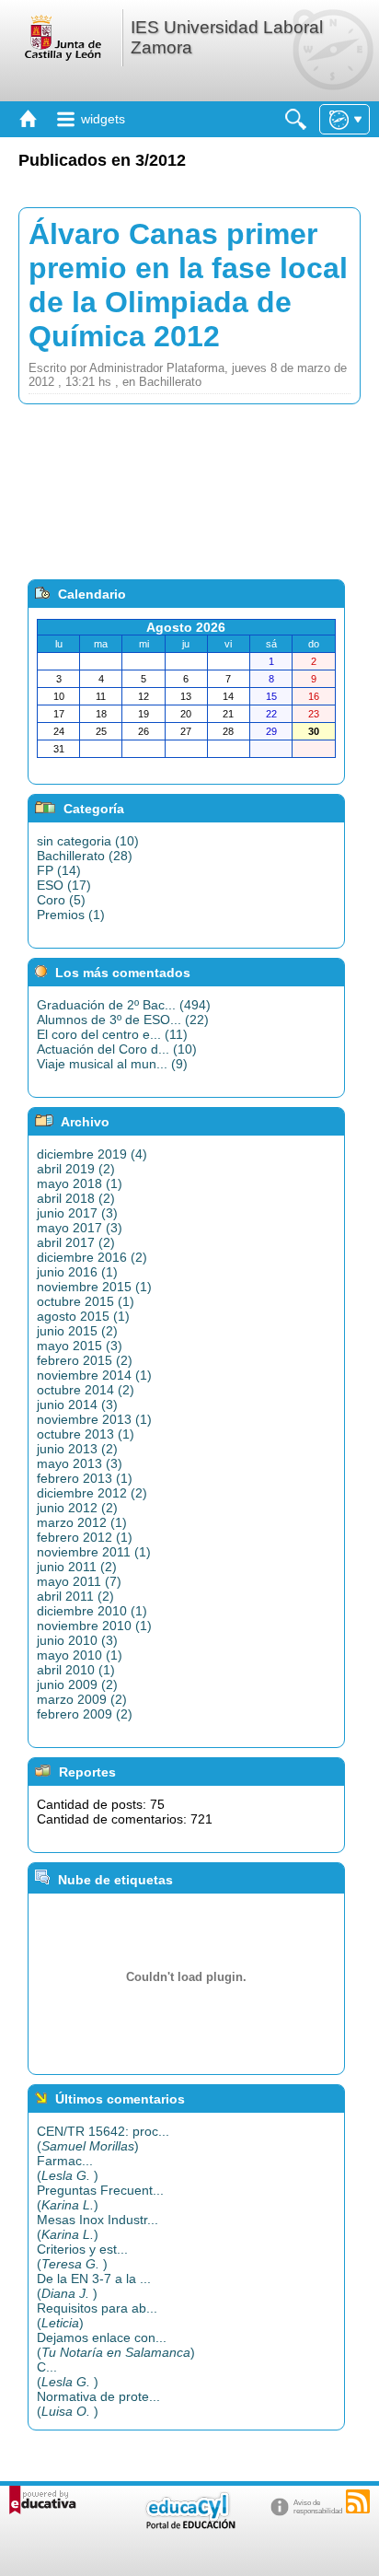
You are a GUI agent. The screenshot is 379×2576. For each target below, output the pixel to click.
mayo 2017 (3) (80, 1228)
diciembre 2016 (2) (92, 1257)
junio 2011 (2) (77, 1567)
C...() (68, 2374)
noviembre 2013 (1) (94, 1419)
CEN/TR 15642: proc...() (103, 2139)
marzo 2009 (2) (82, 1699)
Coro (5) (61, 900)
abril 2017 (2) (76, 1242)
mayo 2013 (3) (80, 1463)
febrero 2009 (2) (85, 1714)
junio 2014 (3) (77, 1405)
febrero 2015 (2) (85, 1360)
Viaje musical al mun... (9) (112, 1064)
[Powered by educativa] (43, 2500)
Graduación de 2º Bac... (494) (124, 1005)
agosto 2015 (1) (83, 1316)
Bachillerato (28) (85, 856)
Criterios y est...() (82, 2256)
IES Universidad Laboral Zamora (227, 37)
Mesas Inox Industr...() (98, 2227)
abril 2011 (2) (75, 1596)
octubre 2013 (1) (86, 1434)
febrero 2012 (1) (85, 1537)
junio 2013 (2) (77, 1449)
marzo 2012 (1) (82, 1522)
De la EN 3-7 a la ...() (94, 2286)
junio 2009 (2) (77, 1684)
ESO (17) (64, 885)
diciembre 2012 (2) (92, 1493)
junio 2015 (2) (77, 1331)
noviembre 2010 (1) (94, 1626)
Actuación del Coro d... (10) (117, 1049)
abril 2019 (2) (76, 1169)
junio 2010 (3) (77, 1640)
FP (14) (59, 870)
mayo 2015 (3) (80, 1346)
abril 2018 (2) (76, 1198)
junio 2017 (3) (77, 1213)
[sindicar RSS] (358, 2501)
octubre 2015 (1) (86, 1301)
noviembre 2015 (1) (94, 1287)
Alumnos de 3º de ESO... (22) (123, 1020)
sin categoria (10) (88, 841)
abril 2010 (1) (76, 1670)
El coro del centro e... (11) (112, 1034)
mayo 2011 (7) (79, 1581)
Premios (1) (71, 915)
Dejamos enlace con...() (116, 2345)
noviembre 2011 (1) (94, 1552)
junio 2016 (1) (77, 1272)
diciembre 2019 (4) (92, 1154)
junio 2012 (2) (77, 1508)
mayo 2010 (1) (80, 1655)
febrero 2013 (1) (85, 1478)
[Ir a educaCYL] (189, 2525)
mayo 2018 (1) (80, 1183)
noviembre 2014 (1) (94, 1375)
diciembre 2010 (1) (92, 1611)
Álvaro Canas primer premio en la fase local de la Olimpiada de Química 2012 (188, 285)
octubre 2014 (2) (86, 1390)
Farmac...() (68, 2168)
